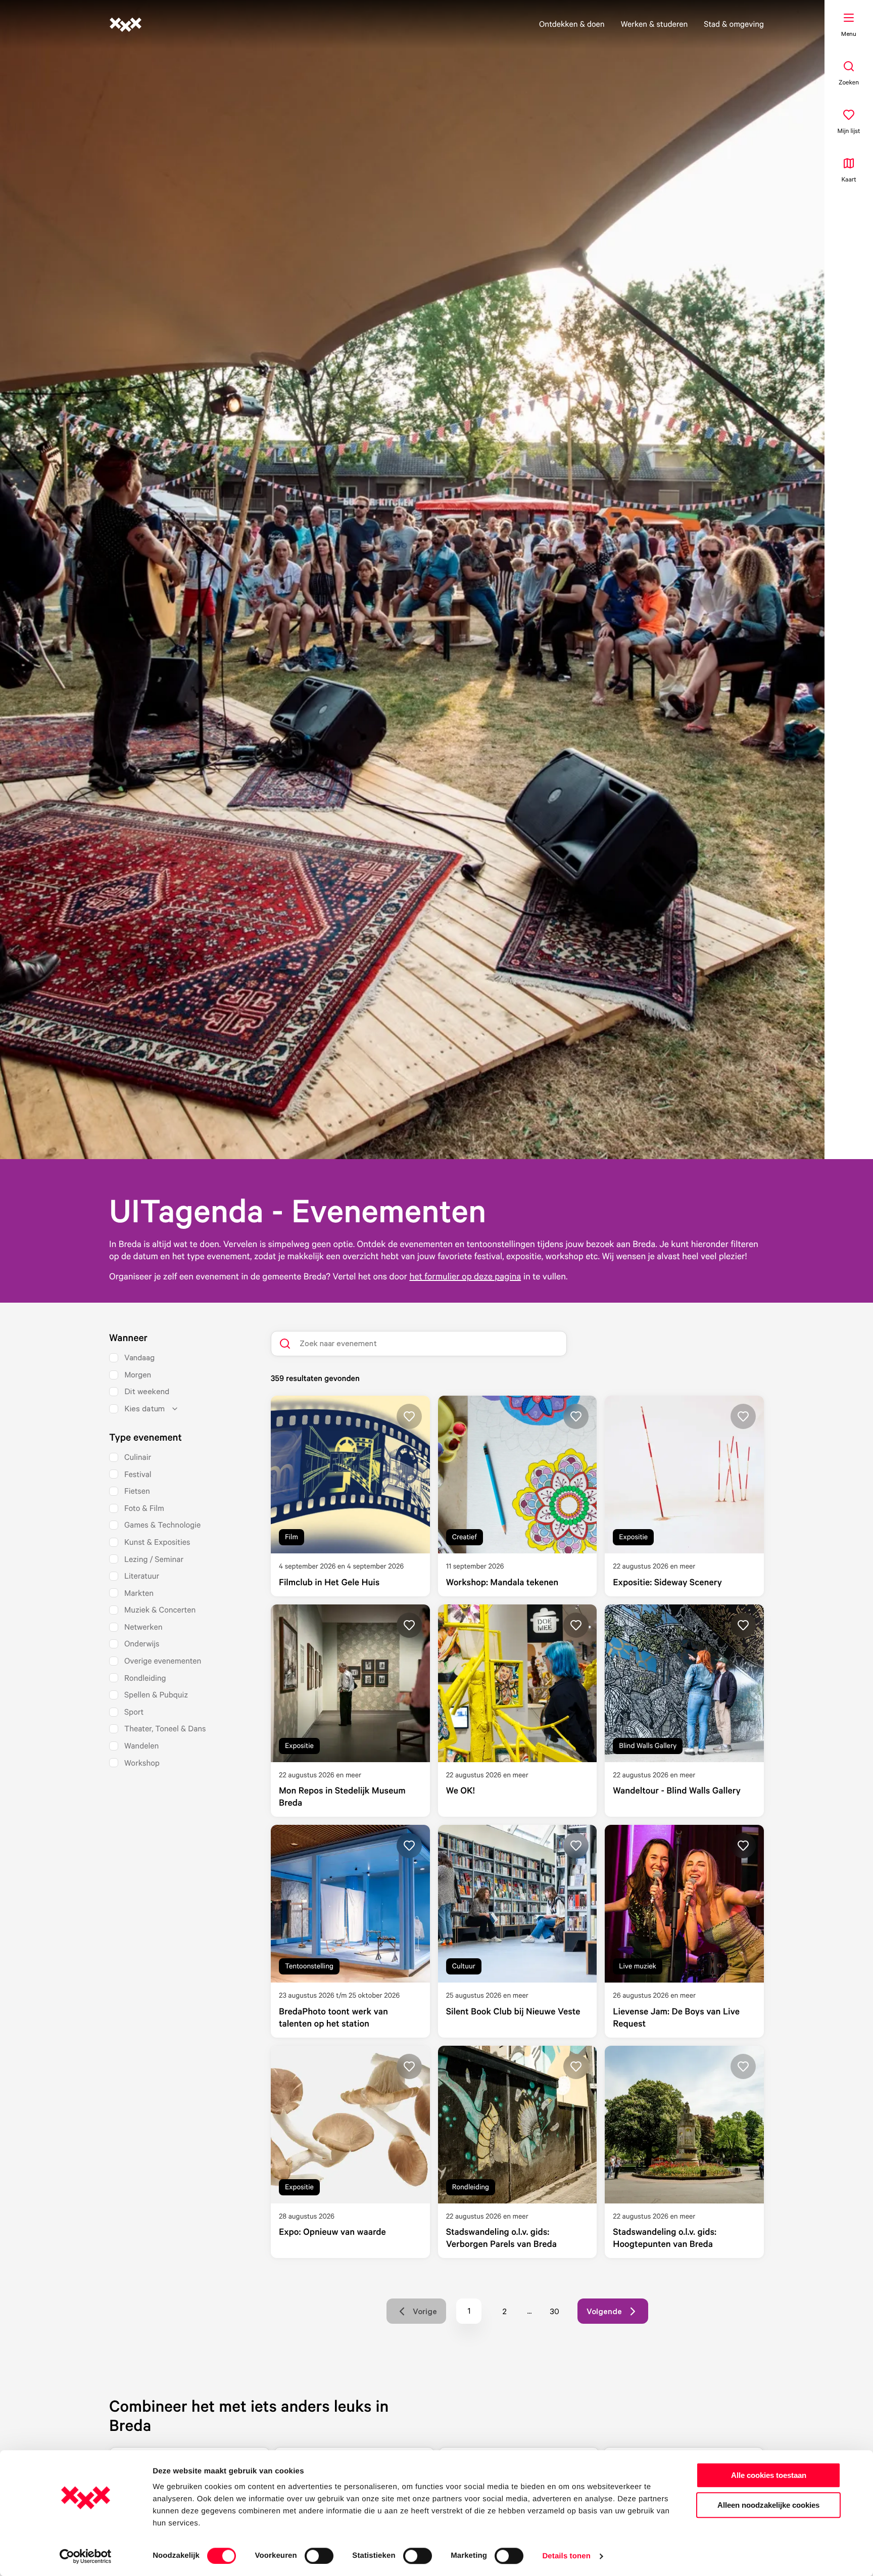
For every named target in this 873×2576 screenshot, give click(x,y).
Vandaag (139, 1357)
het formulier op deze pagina (465, 1276)
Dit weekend (147, 1391)
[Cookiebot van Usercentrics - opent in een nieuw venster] (86, 2556)
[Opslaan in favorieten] (409, 1416)
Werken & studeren (654, 24)
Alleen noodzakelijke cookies (768, 2505)
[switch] (319, 2556)
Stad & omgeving (734, 24)
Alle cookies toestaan (769, 2475)
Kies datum (144, 1408)
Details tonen (566, 2556)
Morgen (138, 1374)
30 (559, 2314)
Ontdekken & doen (572, 24)
